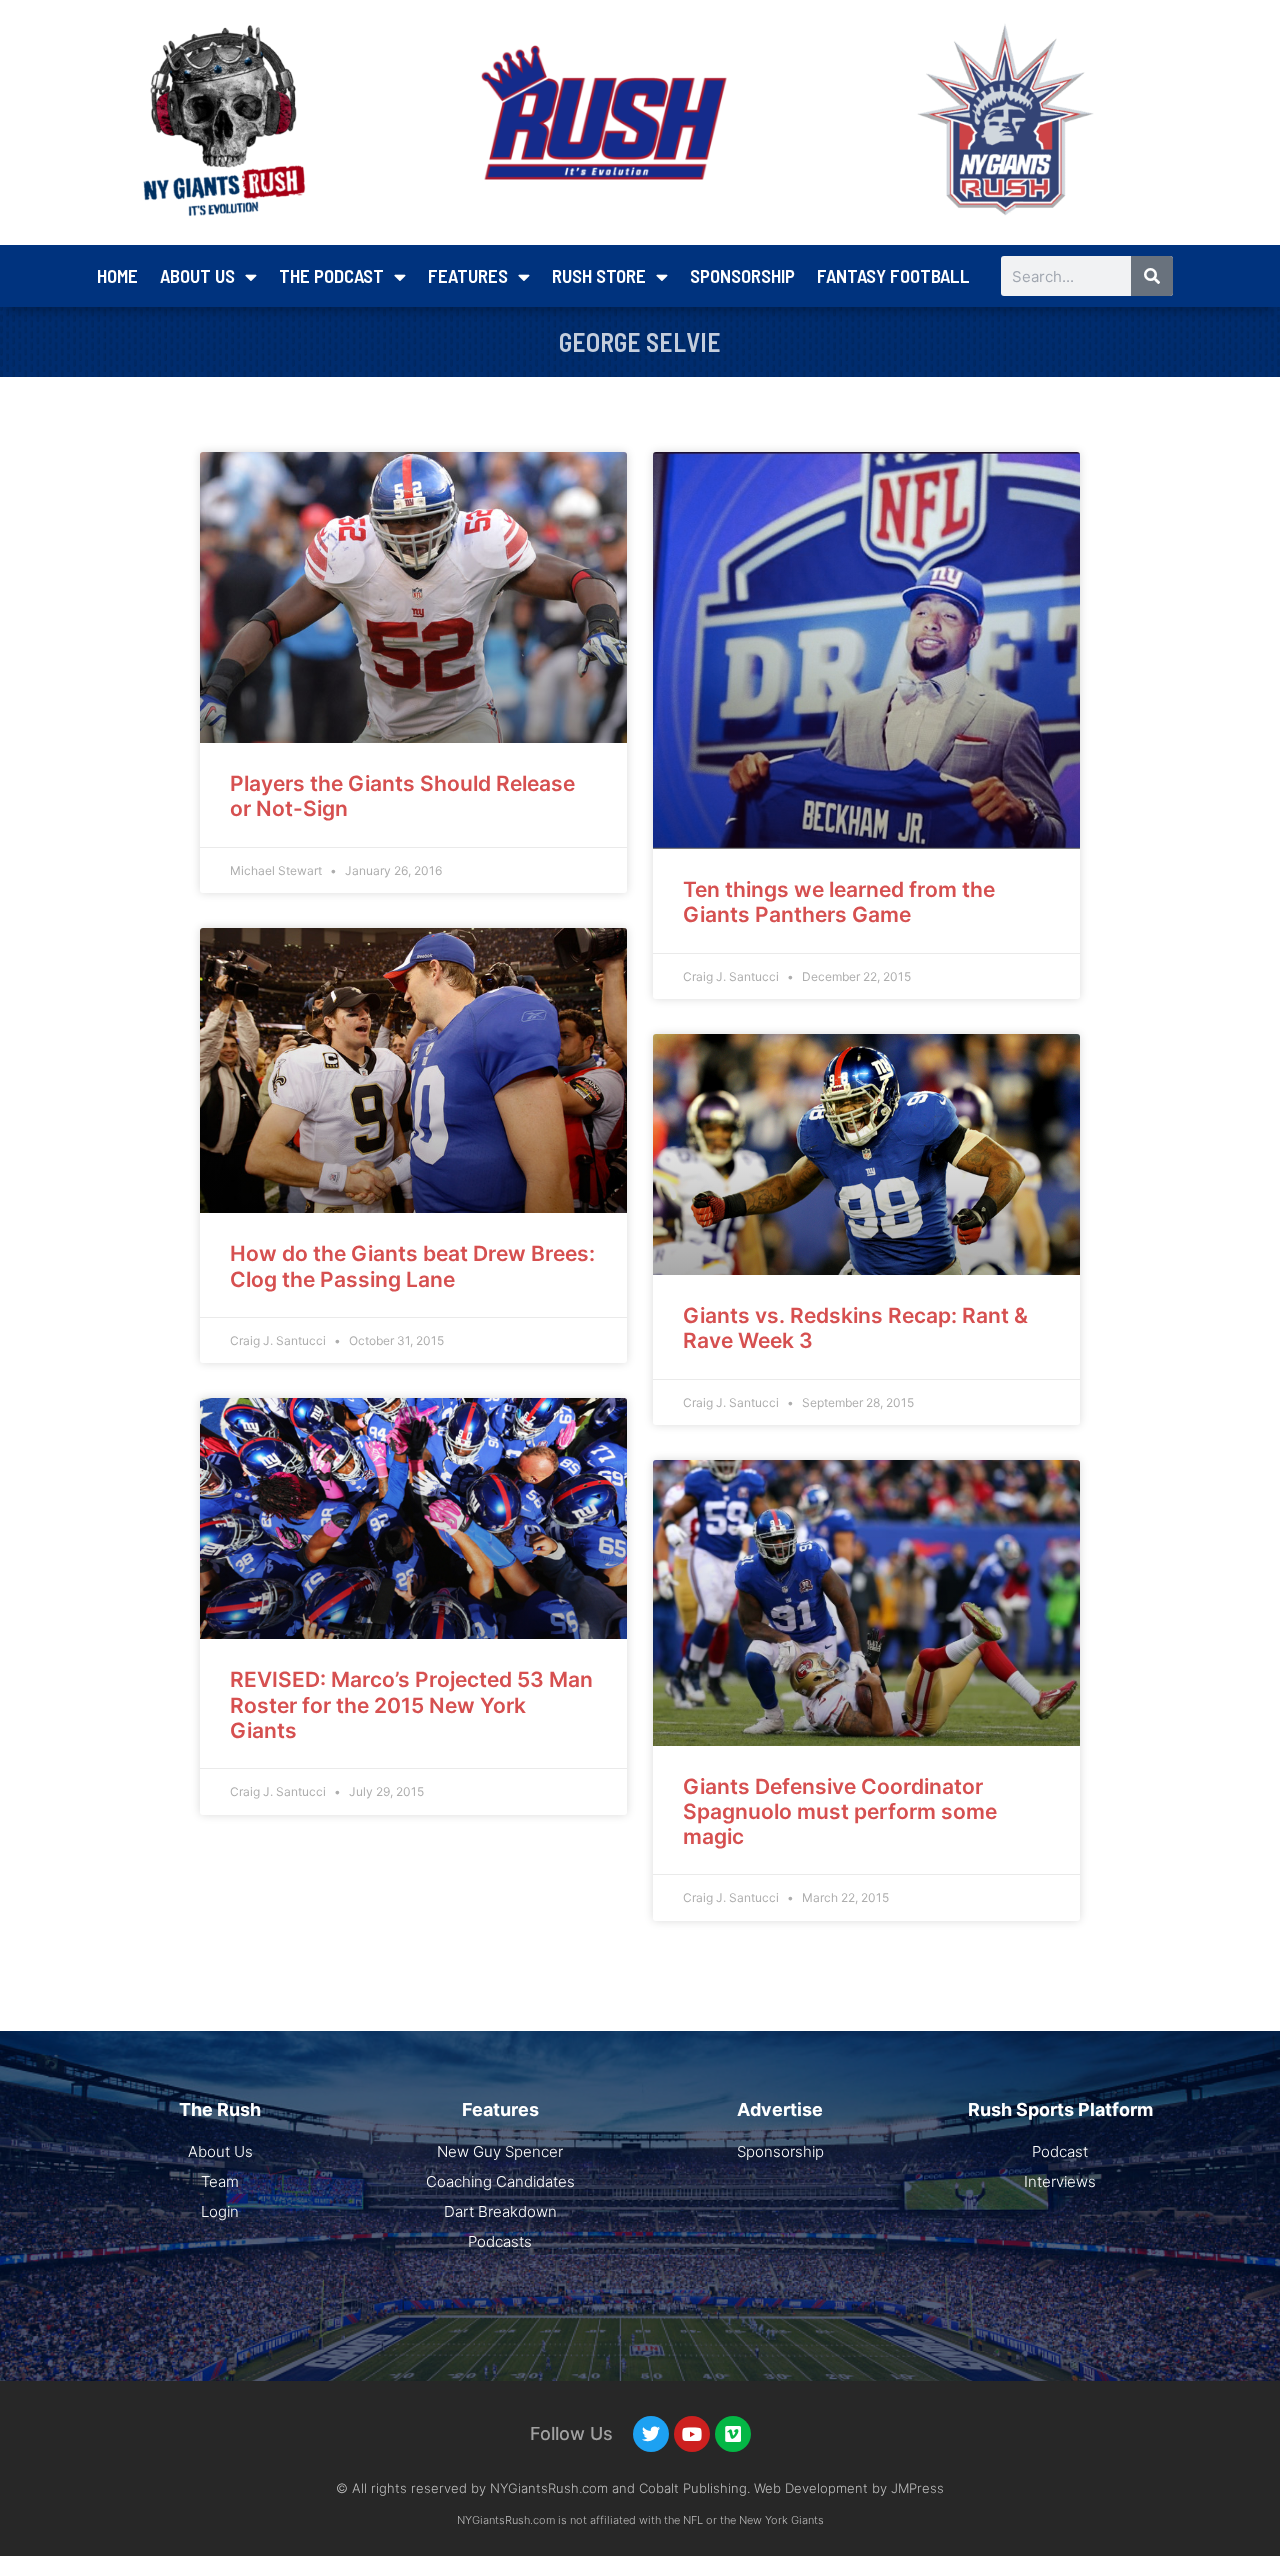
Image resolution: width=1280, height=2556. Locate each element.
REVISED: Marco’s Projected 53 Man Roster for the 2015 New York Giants (411, 1704)
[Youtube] (692, 2434)
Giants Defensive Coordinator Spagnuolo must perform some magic (840, 1811)
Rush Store (599, 275)
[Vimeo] (733, 2434)
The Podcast (331, 275)
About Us (197, 275)
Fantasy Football (893, 275)
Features (468, 275)
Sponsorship (742, 275)
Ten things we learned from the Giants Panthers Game (839, 902)
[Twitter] (651, 2434)
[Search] (1152, 276)
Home (117, 275)
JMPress (917, 2488)
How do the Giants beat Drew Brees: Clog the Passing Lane (412, 1266)
